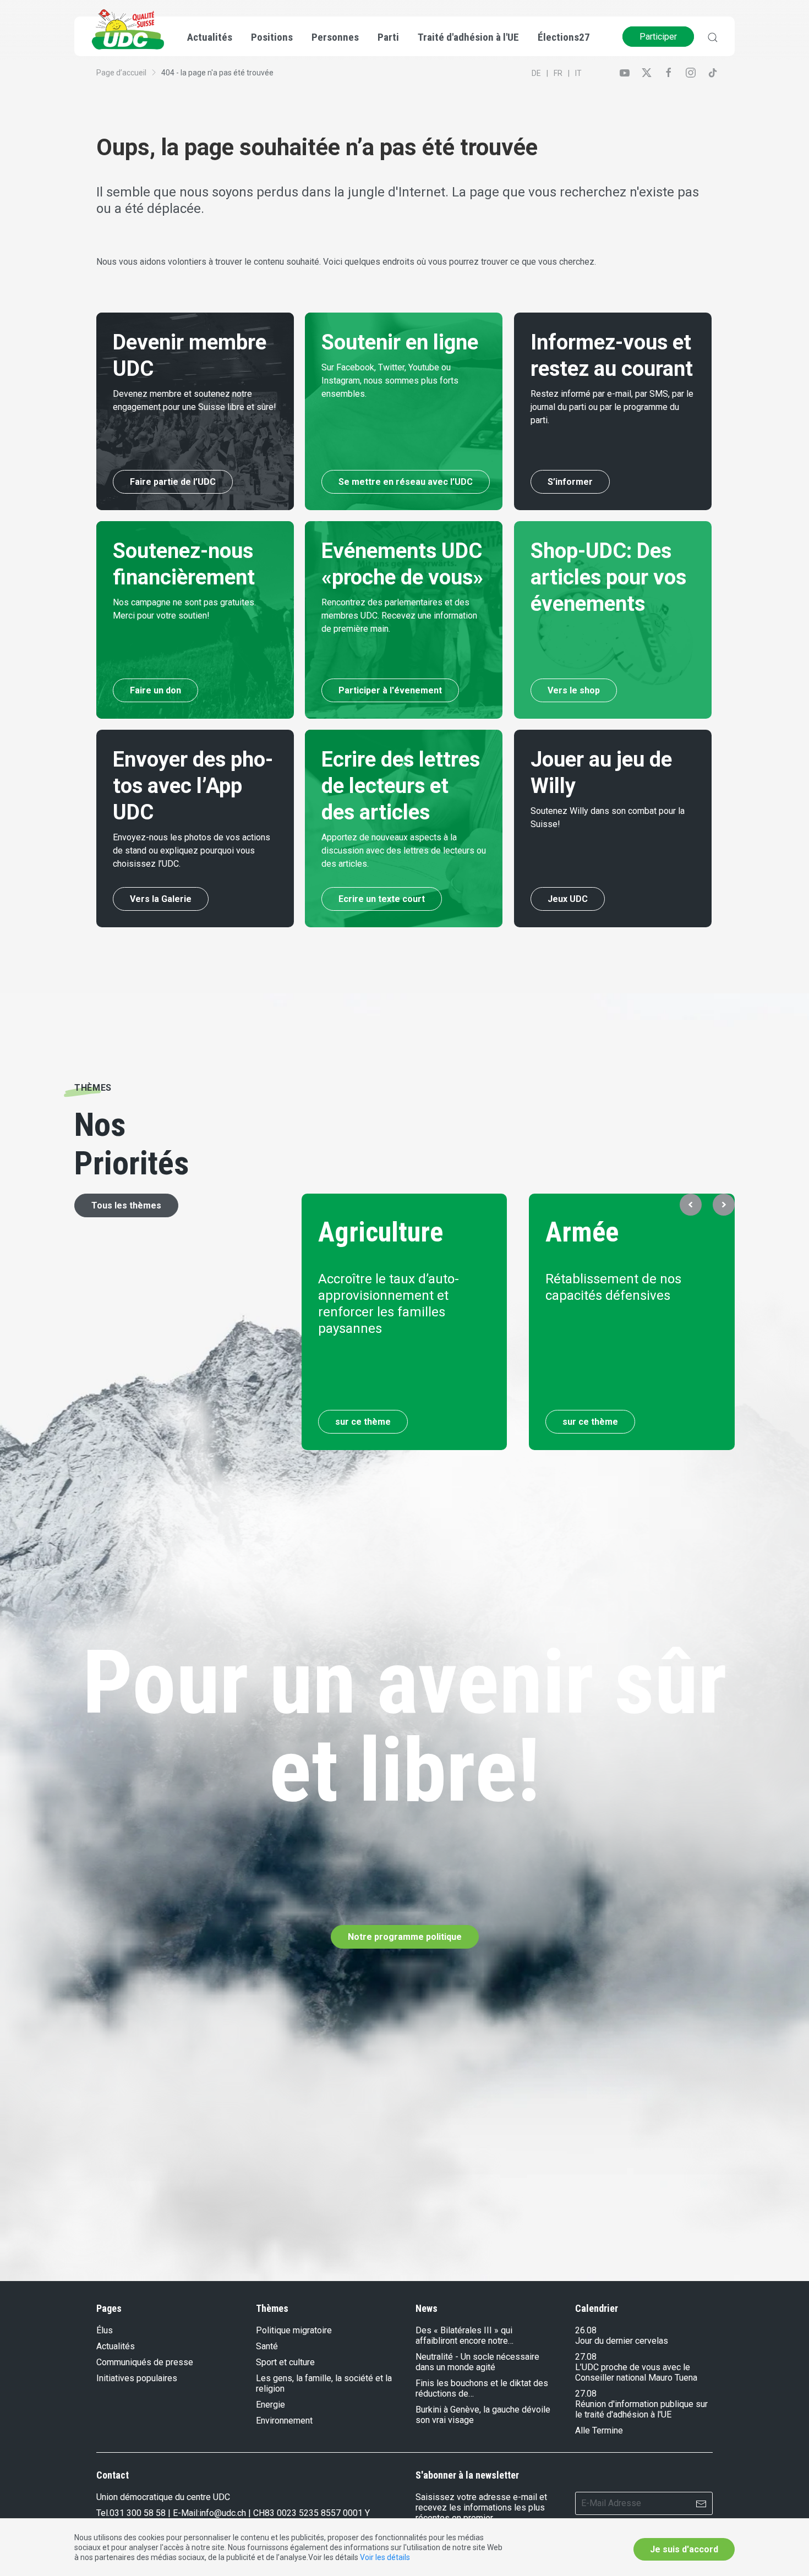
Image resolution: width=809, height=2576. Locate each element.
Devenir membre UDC (190, 356)
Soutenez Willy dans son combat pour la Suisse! (608, 817)
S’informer (570, 482)
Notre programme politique (405, 1937)
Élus (105, 2330)
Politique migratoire (294, 2330)
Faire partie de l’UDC (173, 482)
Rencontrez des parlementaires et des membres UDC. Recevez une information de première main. (399, 616)
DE (536, 73)
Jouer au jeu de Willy (601, 773)
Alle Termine (599, 2430)
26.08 (586, 2330)
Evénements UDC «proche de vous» (402, 564)
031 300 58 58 (138, 2513)
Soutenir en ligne (400, 342)
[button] (691, 1205)
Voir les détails (385, 2557)
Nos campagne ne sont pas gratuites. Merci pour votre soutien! (184, 609)
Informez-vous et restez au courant (612, 356)
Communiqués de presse (145, 2362)
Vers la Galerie (161, 899)
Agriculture (381, 1232)
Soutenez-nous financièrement (184, 564)
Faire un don (155, 690)
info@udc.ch (223, 2513)
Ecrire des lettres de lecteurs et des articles (401, 786)
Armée (583, 1232)
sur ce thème (363, 1422)
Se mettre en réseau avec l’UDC (406, 482)
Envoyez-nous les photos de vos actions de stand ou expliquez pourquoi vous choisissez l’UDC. (192, 851)
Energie (270, 2405)
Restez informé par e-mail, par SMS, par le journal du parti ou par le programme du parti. (612, 407)
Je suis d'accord (684, 2549)
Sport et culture (285, 2362)
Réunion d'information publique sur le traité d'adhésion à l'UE (641, 2409)
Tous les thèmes (126, 1205)
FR (558, 73)
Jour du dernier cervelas (622, 2341)
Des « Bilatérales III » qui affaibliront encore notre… (464, 2336)
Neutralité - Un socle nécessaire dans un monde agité (477, 2362)
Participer (658, 37)
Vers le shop (574, 690)
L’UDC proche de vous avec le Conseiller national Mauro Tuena (636, 2372)
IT (578, 73)
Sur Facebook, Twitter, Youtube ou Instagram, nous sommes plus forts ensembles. (390, 381)
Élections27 (564, 37)
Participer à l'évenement (390, 690)
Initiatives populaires (137, 2378)
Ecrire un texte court (382, 899)
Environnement (284, 2421)
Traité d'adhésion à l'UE (468, 37)
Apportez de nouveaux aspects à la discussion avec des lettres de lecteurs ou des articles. (404, 851)
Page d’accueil (121, 73)
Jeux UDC (568, 899)
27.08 (586, 2357)
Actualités (116, 2346)
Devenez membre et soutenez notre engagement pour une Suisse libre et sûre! (195, 400)
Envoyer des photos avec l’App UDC (193, 786)
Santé (267, 2346)
